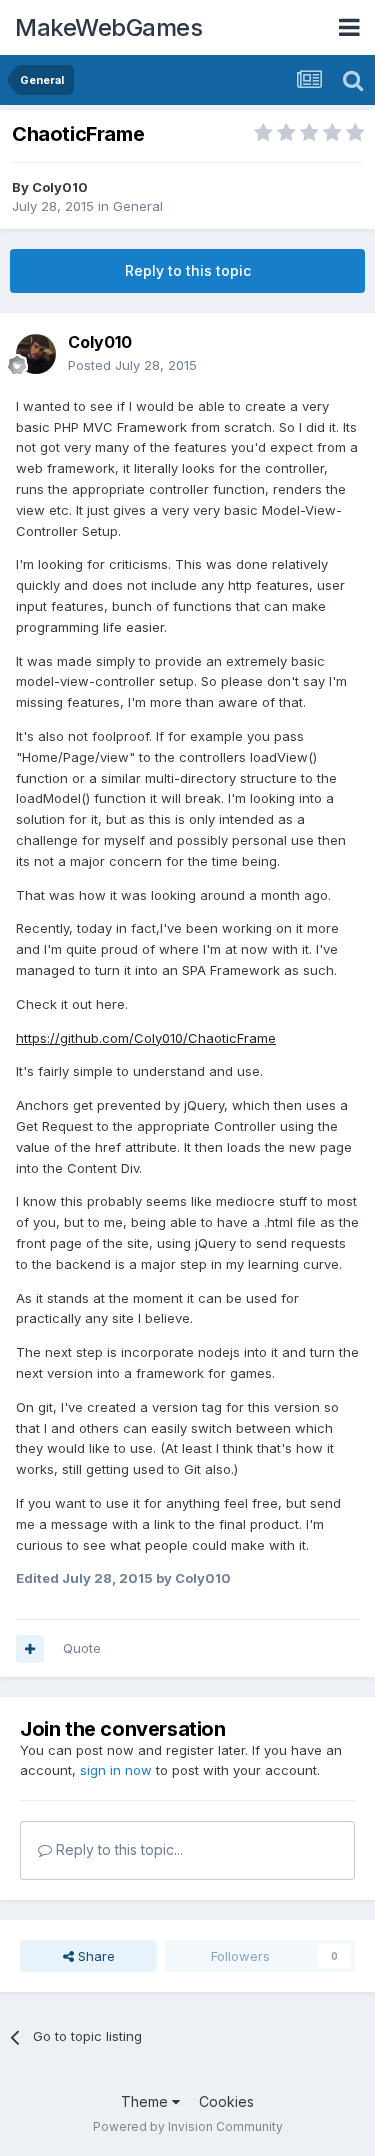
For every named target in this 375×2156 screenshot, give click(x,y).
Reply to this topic (188, 270)
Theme (146, 2101)
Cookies (226, 2101)
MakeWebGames (108, 27)
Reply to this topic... (117, 1849)
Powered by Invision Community (188, 2126)
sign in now (116, 1770)
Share (94, 1956)
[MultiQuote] (30, 1649)
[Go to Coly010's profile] (36, 354)
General (138, 206)
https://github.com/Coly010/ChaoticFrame (146, 1038)
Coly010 (60, 187)
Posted (132, 365)
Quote (82, 1648)
